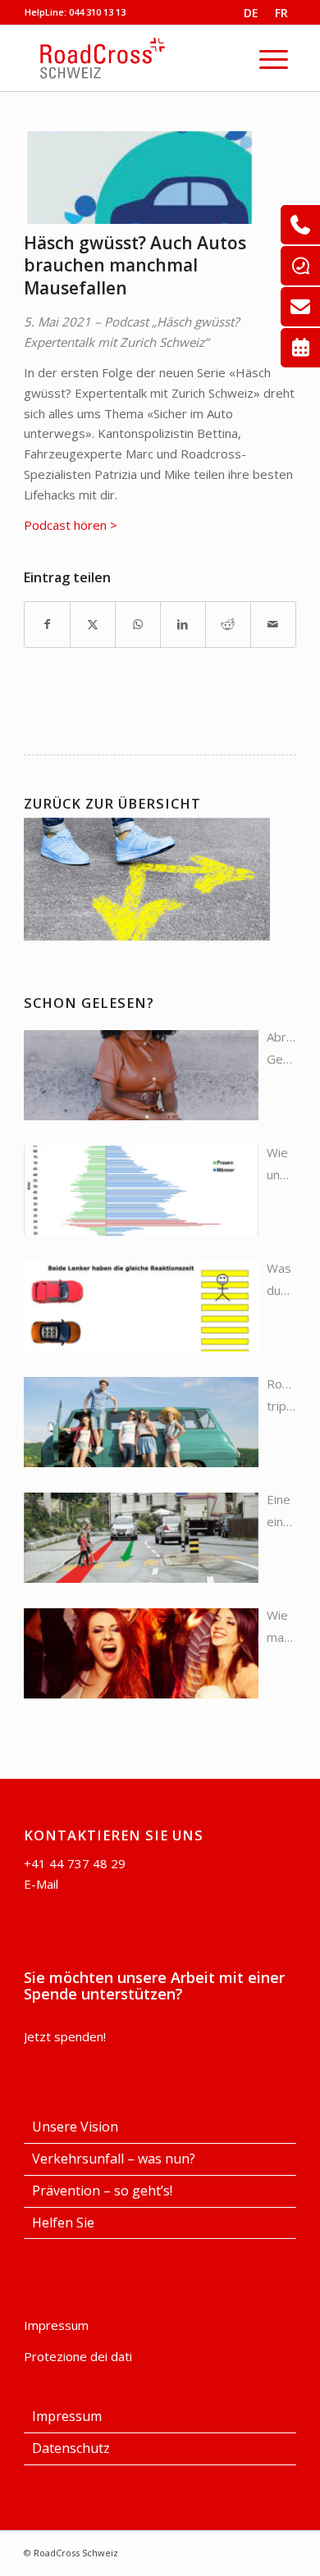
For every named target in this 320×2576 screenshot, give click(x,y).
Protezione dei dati (78, 2356)
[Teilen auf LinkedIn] (183, 625)
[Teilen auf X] (93, 625)
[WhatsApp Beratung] (300, 266)
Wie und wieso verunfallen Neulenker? (281, 1165)
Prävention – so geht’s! (102, 2191)
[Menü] (274, 58)
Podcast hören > (71, 525)
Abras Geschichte (281, 1048)
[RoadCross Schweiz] (149, 58)
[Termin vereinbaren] (300, 348)
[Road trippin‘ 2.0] (141, 1422)
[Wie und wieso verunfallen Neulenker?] (141, 1191)
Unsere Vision (75, 2127)
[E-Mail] (300, 307)
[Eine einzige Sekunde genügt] (141, 1538)
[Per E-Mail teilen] (273, 625)
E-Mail (41, 1884)
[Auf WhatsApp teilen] (138, 625)
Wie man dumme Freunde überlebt (281, 1628)
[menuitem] (274, 58)
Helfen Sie (63, 2223)
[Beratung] (300, 225)
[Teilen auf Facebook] (47, 625)
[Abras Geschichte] (141, 1075)
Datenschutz (71, 2448)
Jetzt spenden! (65, 2036)
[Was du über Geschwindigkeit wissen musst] (141, 1306)
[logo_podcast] (139, 178)
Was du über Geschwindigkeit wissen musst (281, 1281)
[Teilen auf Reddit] (228, 625)
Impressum (56, 2325)
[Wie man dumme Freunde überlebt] (141, 1653)
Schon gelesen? (89, 1003)
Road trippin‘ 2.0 (281, 1396)
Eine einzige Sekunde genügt (281, 1512)
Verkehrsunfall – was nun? (114, 2159)
